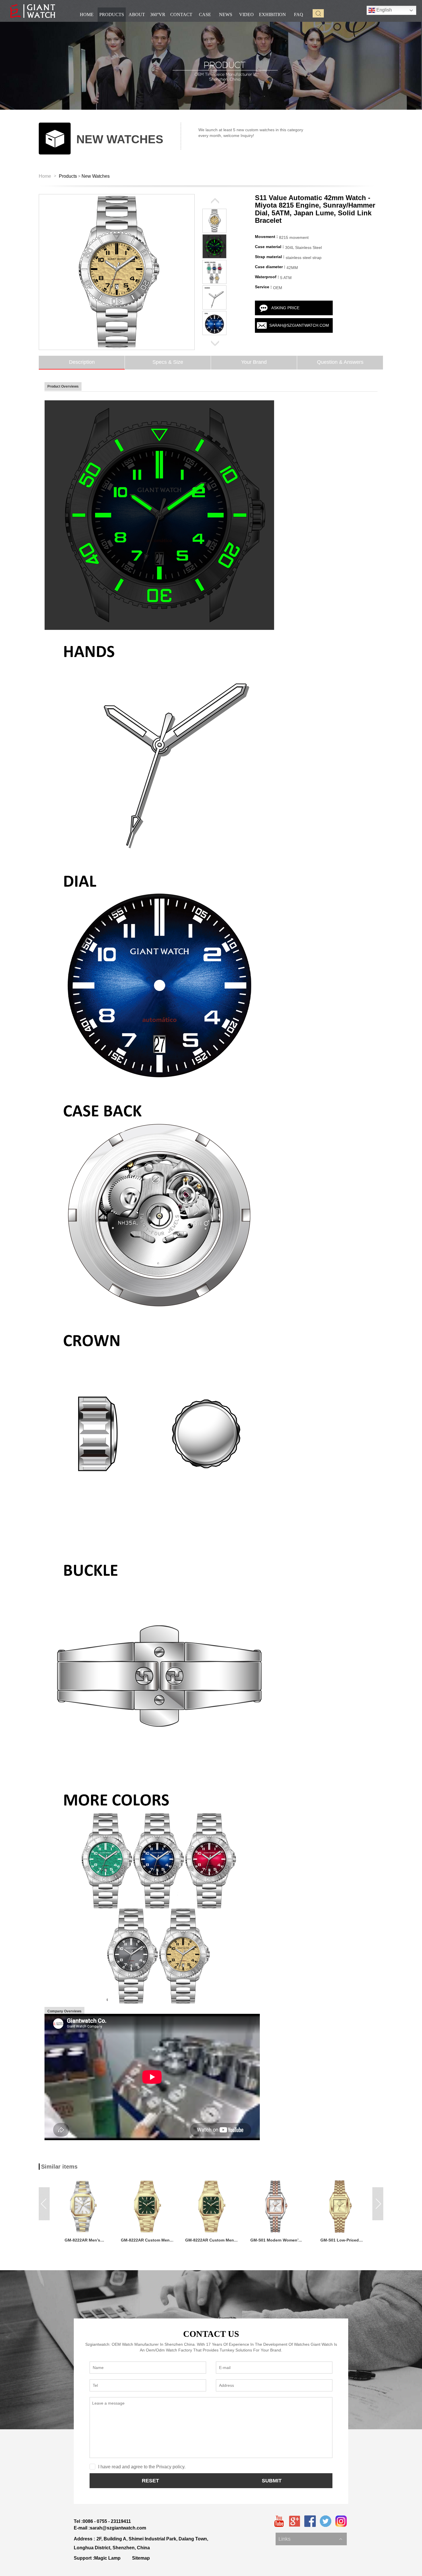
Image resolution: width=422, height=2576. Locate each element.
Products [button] (112, 14)
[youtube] (279, 2521)
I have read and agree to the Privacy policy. (142, 2467)
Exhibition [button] (272, 14)
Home (45, 176)
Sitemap (141, 2558)
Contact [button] (181, 14)
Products (68, 176)
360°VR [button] (158, 14)
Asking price (285, 308)
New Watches (96, 176)
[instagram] (341, 2521)
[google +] (295, 2521)
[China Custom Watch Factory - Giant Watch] (33, 11)
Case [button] (205, 14)
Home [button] (87, 14)
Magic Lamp (107, 2558)
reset (150, 2481)
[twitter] (326, 2521)
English (384, 10)
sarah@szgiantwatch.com (299, 325)
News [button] (226, 14)
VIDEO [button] (246, 14)
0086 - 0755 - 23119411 (107, 2521)
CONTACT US (211, 2334)
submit (272, 2481)
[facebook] (310, 2521)
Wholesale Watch (294, 2533)
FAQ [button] (299, 14)
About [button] (137, 14)
